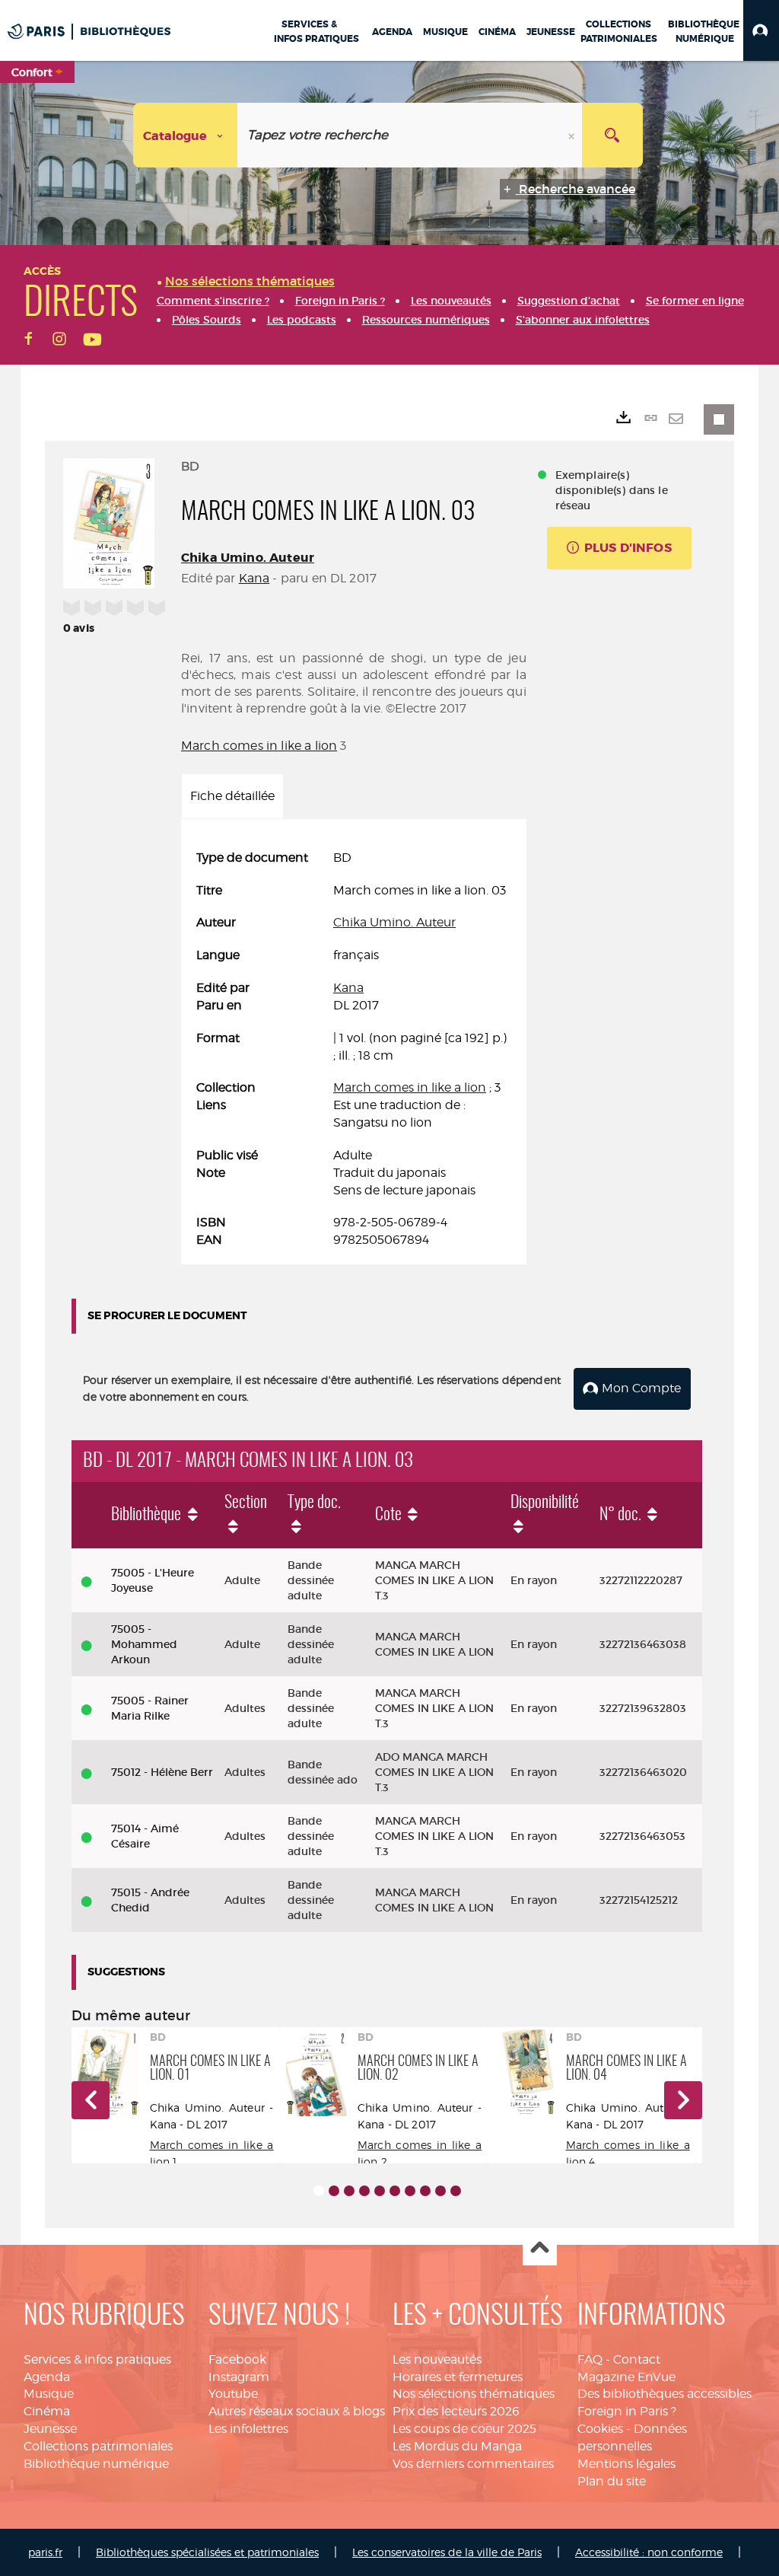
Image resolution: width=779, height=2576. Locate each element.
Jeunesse (50, 2429)
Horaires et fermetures (458, 2377)
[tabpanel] (354, 1050)
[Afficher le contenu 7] (410, 2191)
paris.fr (45, 2552)
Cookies (600, 2429)
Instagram (239, 2377)
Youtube (233, 2394)
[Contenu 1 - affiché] (319, 2191)
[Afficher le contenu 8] (425, 2191)
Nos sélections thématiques (474, 2394)
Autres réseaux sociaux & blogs (297, 2411)
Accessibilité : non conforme (649, 2552)
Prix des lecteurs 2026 (456, 2411)
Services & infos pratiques (97, 2359)
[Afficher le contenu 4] (364, 2191)
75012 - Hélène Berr (162, 1772)
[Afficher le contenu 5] (380, 2191)
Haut (540, 2249)
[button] (761, 30)
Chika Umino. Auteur (248, 558)
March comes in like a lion (259, 746)
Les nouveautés (437, 2359)
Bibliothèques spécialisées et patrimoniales (207, 2552)
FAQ (590, 2359)
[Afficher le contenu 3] (349, 2191)
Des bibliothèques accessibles (665, 2394)
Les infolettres (248, 2429)
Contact (637, 2359)
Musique (49, 2394)
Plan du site (612, 2481)
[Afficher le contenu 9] (440, 2191)
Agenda (47, 2377)
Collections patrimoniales (98, 2446)
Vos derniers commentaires (473, 2464)
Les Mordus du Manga (457, 2446)
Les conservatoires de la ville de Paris (447, 2552)
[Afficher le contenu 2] (334, 2191)
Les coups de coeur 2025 (464, 2429)
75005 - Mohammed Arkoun (144, 1644)
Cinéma (47, 2411)
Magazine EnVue (626, 2377)
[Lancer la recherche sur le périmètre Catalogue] (612, 135)
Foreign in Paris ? (627, 2411)
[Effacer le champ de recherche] (573, 135)
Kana (254, 578)
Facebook (237, 2359)
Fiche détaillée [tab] (232, 796)
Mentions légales (626, 2464)
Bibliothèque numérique (96, 2464)
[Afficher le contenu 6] (395, 2191)
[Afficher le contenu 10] (456, 2191)
